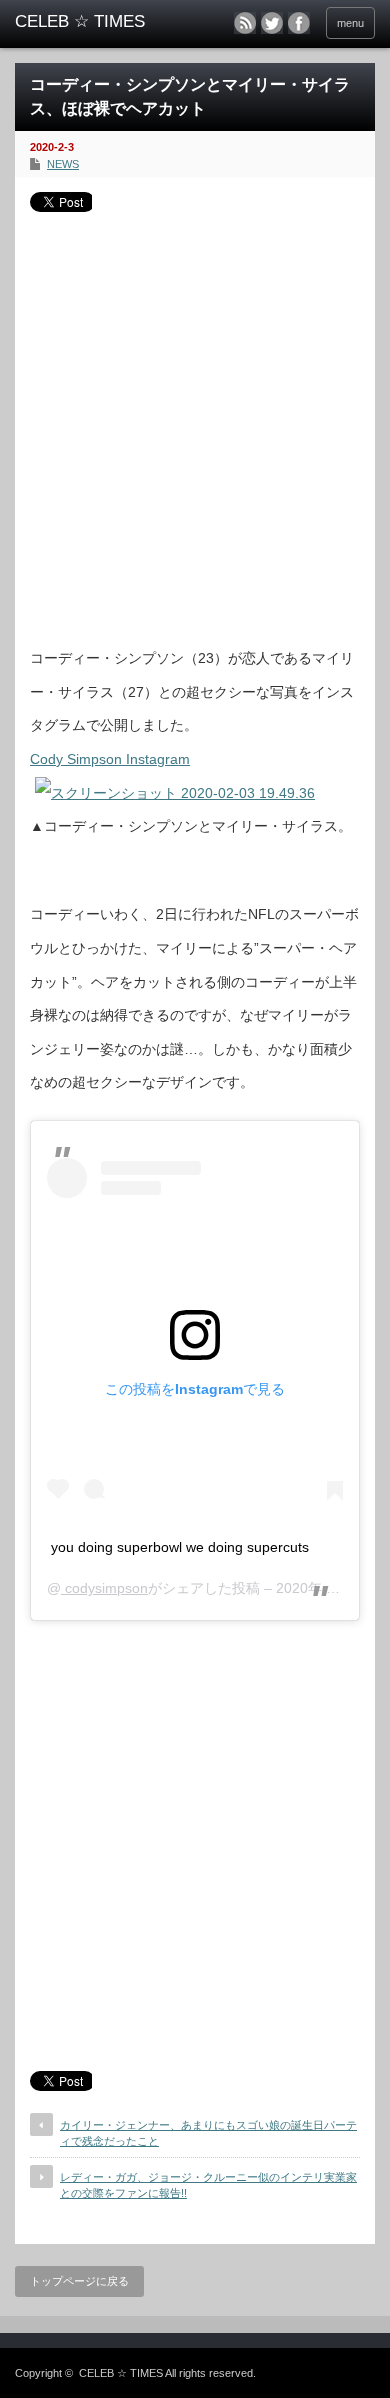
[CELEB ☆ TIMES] (93, 22)
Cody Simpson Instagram (110, 759)
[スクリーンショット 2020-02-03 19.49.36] (175, 793)
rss (245, 23)
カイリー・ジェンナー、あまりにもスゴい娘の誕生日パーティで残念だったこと (208, 2132)
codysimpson (104, 1588)
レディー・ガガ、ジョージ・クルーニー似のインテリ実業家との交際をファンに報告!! (208, 2184)
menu (350, 23)
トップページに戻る (79, 2281)
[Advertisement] (195, 422)
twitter (272, 23)
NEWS (63, 164)
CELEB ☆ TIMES (121, 2373)
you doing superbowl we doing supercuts (180, 1547)
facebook (299, 23)
